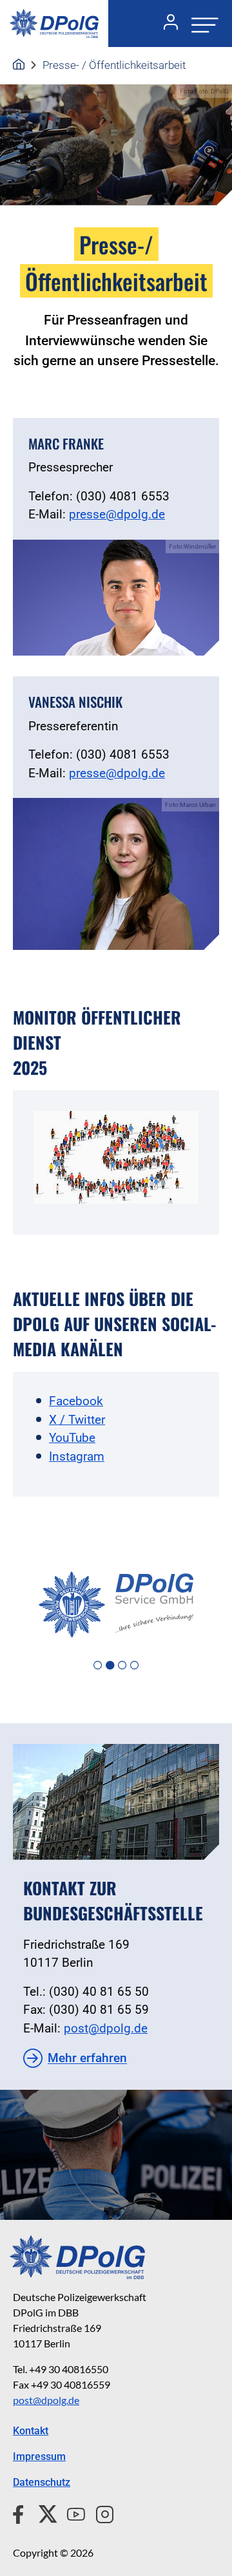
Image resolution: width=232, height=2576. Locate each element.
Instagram (77, 1456)
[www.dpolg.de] (19, 65)
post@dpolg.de (106, 2028)
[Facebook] (21, 2512)
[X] (43, 2512)
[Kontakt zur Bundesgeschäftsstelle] (116, 1802)
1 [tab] (98, 1666)
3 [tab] (122, 1666)
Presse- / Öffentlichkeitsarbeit (114, 65)
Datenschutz (42, 2482)
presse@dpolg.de (117, 514)
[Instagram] (100, 2512)
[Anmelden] (166, 24)
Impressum (39, 2457)
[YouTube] (71, 2512)
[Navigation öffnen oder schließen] (201, 24)
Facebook (76, 1401)
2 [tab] (110, 1666)
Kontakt (31, 2431)
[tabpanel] (116, 1605)
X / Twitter (77, 1420)
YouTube (72, 1438)
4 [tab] (134, 1666)
